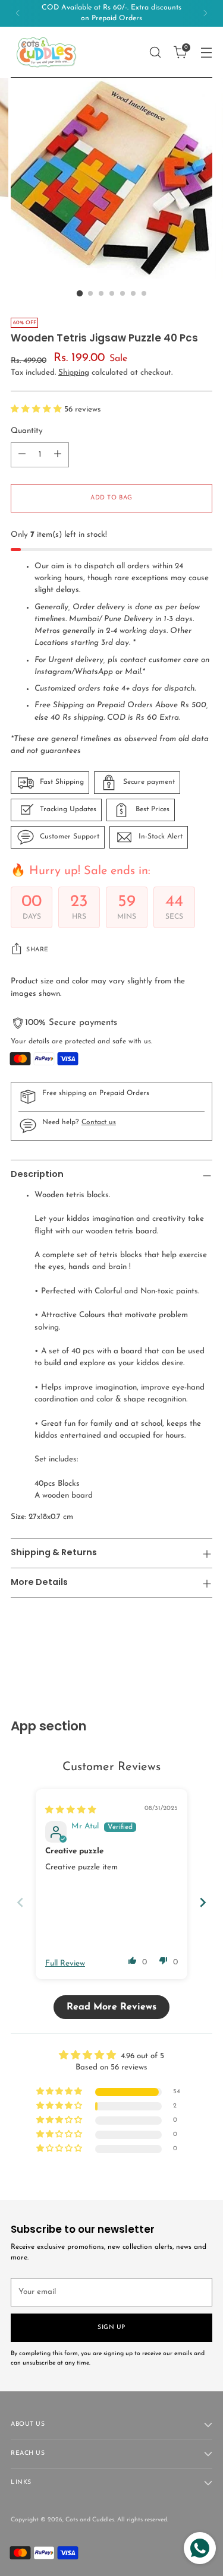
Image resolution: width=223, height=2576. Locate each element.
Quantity (27, 431)
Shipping (74, 373)
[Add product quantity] (58, 455)
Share (37, 950)
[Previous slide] (20, 1902)
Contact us (99, 1122)
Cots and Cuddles (90, 2520)
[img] (71, 1810)
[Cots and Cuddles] (46, 52)
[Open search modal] (155, 52)
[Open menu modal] (206, 52)
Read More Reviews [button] (111, 2007)
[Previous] (18, 13)
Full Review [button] (65, 1963)
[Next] (205, 13)
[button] (37, 409)
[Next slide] (203, 1902)
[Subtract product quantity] (22, 455)
